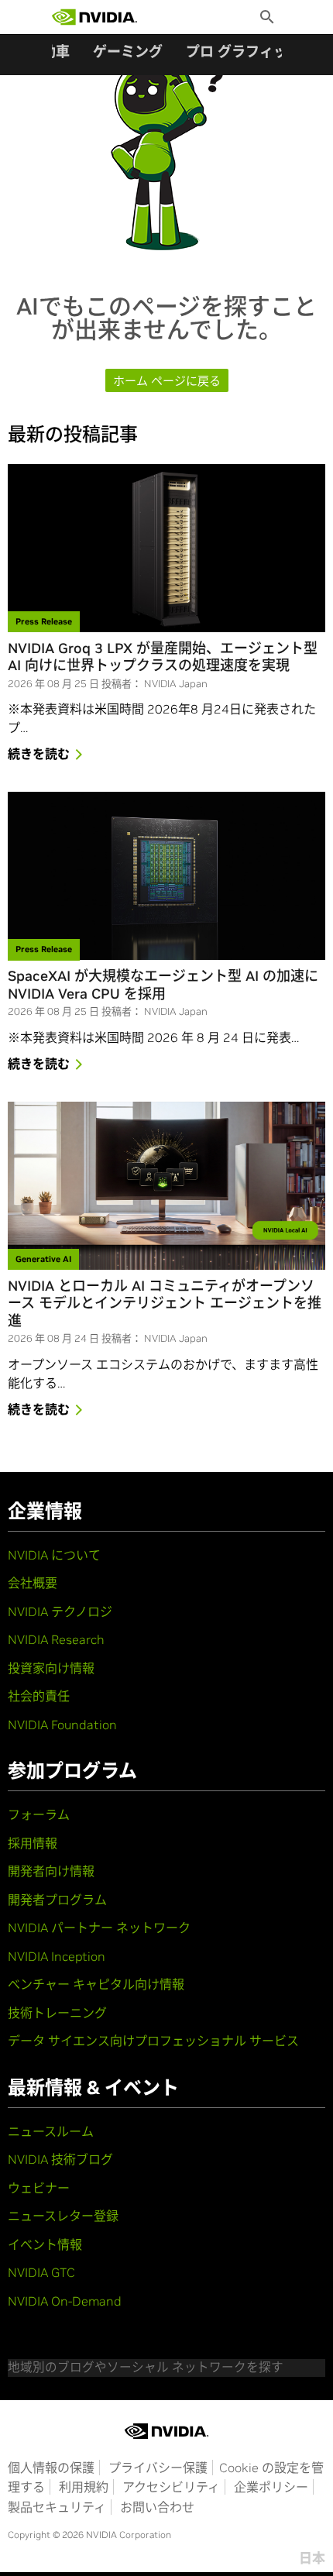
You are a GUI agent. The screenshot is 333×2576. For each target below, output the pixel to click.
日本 (312, 2558)
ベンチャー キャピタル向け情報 (96, 1984)
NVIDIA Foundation (62, 1725)
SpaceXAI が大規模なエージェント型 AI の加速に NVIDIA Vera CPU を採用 (163, 985)
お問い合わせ (157, 2507)
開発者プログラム (57, 1900)
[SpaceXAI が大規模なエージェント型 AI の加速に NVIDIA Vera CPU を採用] (166, 876)
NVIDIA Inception (57, 1956)
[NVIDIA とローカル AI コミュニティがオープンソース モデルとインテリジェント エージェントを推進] (166, 1186)
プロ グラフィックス (250, 52)
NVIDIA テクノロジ (60, 1611)
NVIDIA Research (56, 1639)
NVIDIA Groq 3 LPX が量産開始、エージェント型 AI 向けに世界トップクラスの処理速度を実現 (163, 657)
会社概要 (33, 1583)
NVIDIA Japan (176, 684)
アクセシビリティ (171, 2487)
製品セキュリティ (57, 2507)
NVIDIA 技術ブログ (60, 2159)
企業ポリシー (271, 2487)
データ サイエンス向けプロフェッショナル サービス (153, 2041)
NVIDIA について (54, 1555)
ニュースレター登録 (63, 2216)
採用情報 (33, 1843)
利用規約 (84, 2487)
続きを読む (39, 754)
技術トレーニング (57, 2013)
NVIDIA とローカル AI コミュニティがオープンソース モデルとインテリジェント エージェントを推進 (165, 1303)
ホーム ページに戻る (167, 381)
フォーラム (39, 1814)
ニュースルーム (51, 2131)
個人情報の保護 (51, 2468)
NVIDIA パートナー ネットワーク (99, 1928)
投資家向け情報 (51, 1668)
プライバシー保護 (158, 2468)
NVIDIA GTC (41, 2272)
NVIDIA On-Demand (65, 2301)
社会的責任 (39, 1696)
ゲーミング (128, 52)
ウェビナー (39, 2188)
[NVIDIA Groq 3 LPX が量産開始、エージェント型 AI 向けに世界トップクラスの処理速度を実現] (166, 548)
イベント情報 (45, 2244)
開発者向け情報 (51, 1871)
